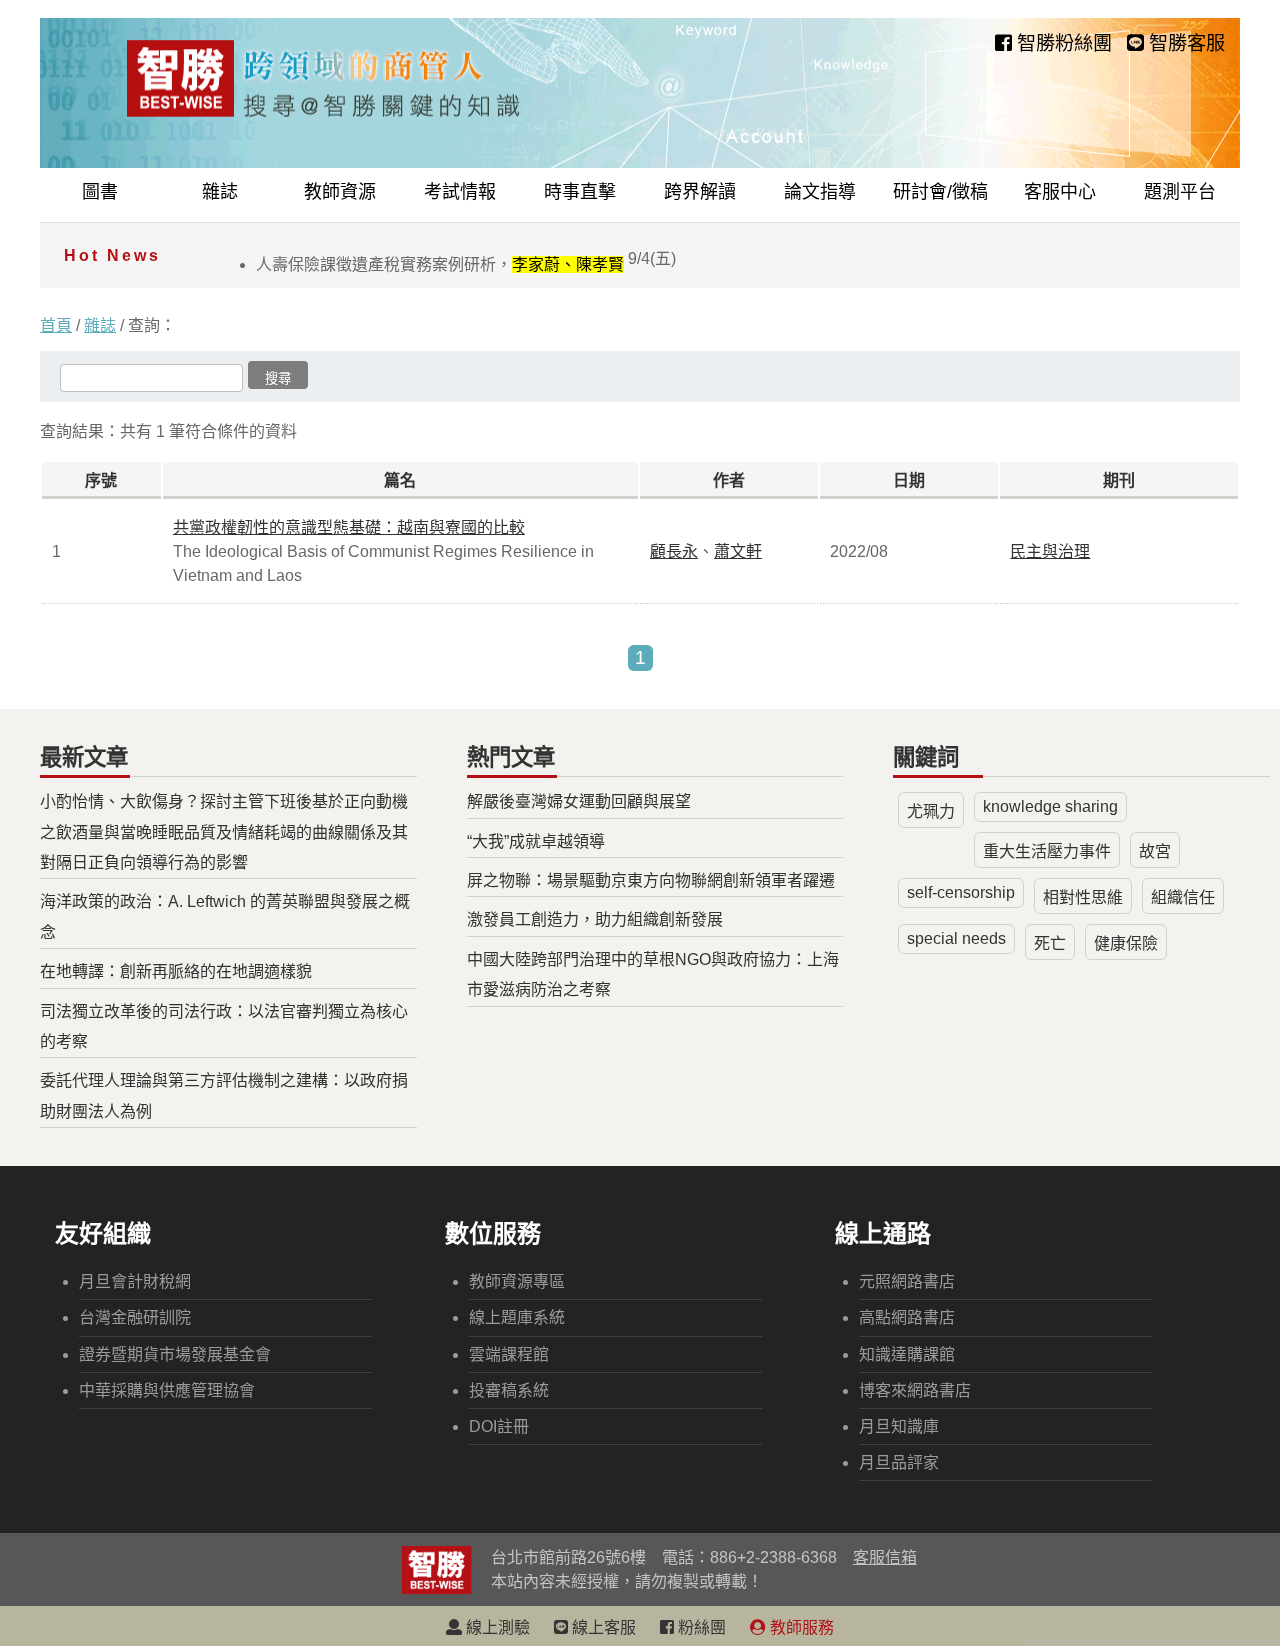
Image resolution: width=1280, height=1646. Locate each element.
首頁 (56, 325)
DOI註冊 (499, 1426)
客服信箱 (885, 1557)
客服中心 (1060, 192)
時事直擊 (580, 192)
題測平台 (1180, 192)
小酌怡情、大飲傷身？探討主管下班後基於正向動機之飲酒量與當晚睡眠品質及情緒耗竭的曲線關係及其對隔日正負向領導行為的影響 (224, 832)
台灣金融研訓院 (135, 1317)
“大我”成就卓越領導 (536, 841)
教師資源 (340, 192)
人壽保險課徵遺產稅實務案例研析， (466, 264)
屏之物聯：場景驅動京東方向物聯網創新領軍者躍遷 (651, 880)
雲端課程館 (509, 1354)
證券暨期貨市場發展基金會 (175, 1354)
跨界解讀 (700, 192)
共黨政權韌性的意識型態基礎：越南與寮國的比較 (349, 527)
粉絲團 (700, 1627)
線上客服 (602, 1627)
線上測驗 (496, 1627)
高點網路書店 (907, 1317)
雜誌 (220, 192)
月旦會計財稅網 (135, 1281)
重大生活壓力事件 (1047, 851)
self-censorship (961, 892)
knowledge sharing (1050, 806)
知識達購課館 (907, 1354)
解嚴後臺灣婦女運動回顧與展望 (579, 801)
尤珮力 (931, 811)
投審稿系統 (509, 1390)
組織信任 (1183, 897)
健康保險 (1126, 943)
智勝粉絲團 (1062, 43)
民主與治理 (1050, 551)
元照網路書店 (907, 1281)
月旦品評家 (899, 1462)
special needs (956, 938)
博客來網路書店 (915, 1390)
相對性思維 (1083, 897)
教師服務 (800, 1627)
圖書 (100, 192)
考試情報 (460, 192)
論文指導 (820, 192)
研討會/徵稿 (940, 192)
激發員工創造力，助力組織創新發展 (595, 919)
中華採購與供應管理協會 (167, 1390)
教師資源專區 (517, 1281)
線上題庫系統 (517, 1317)
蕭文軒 (738, 551)
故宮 (1155, 851)
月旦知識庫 (899, 1426)
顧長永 (674, 551)
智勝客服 (1184, 43)
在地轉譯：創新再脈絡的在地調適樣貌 (176, 971)
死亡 (1050, 943)
